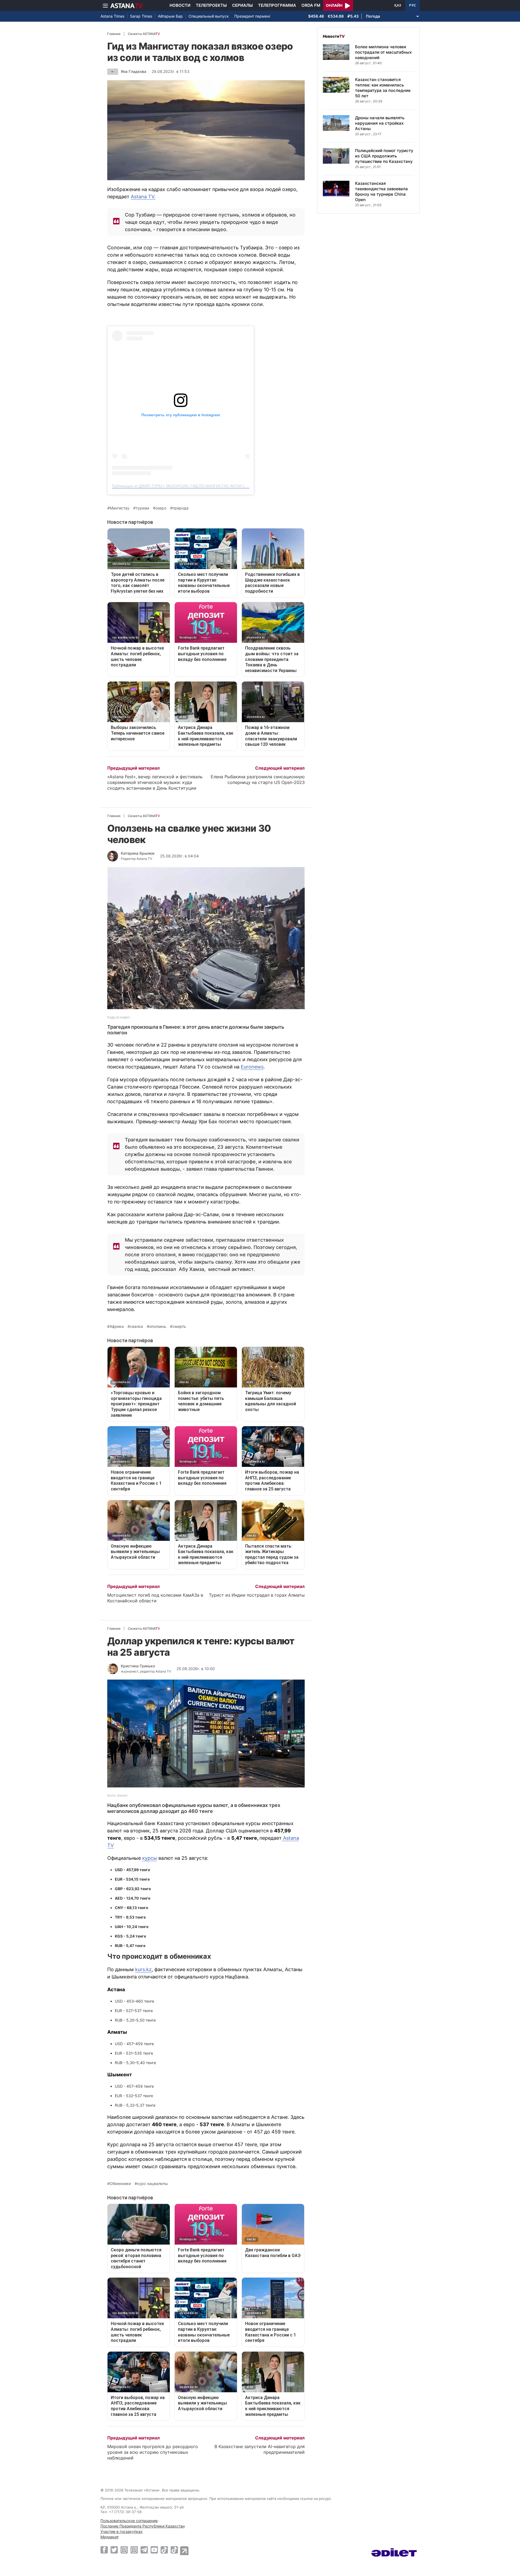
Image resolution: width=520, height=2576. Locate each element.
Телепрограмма (277, 5)
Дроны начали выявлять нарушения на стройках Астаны (380, 123)
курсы (150, 1858)
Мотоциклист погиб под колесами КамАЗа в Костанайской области (155, 1598)
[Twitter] (114, 2550)
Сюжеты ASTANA (144, 34)
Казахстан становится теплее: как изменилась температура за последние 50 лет (383, 88)
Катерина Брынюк (138, 853)
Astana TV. (143, 197)
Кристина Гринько (138, 1666)
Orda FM (311, 5)
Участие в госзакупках (122, 2531)
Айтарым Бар (170, 16)
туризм (142, 508)
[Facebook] (104, 2550)
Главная (114, 34)
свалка (136, 1326)
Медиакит (110, 2537)
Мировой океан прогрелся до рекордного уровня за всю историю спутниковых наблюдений (153, 2452)
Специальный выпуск (209, 16)
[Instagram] (124, 2550)
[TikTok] (164, 2550)
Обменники (120, 2184)
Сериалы (242, 5)
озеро (161, 508)
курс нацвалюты (152, 2184)
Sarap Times (141, 16)
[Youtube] (154, 2550)
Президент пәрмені (252, 16)
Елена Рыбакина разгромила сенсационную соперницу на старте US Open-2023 (258, 779)
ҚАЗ (398, 5)
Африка (117, 1326)
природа (181, 508)
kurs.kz (143, 1969)
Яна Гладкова (134, 71)
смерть (179, 1326)
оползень (158, 1326)
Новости (180, 5)
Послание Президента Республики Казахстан (143, 2526)
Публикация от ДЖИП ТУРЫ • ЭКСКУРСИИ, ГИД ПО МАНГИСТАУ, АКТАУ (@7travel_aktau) (192, 486)
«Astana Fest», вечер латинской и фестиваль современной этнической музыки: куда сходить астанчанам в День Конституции (155, 782)
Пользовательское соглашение (129, 2521)
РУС (412, 5)
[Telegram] (144, 2550)
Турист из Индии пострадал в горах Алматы (257, 1595)
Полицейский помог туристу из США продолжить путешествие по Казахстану (384, 156)
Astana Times (112, 16)
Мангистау (120, 508)
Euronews (252, 1067)
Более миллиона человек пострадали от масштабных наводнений (383, 52)
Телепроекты (211, 5)
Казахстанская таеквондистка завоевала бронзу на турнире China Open (381, 191)
